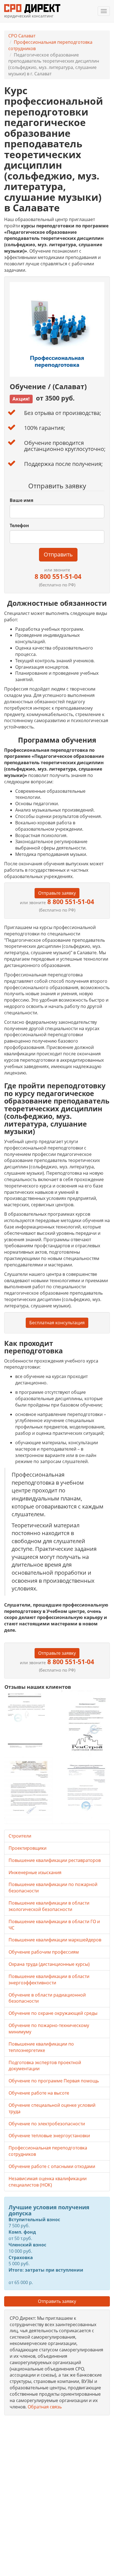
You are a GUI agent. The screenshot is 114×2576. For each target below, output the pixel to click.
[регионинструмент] (29, 1720)
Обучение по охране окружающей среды (53, 2013)
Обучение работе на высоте (39, 2093)
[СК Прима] (85, 1790)
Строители (20, 1836)
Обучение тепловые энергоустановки (49, 2136)
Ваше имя (21, 500)
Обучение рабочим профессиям (44, 1952)
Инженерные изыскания (35, 1872)
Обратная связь (45, 2407)
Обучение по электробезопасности (47, 2124)
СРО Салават (22, 36)
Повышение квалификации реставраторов (55, 1860)
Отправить (58, 554)
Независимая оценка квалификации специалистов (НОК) (48, 2182)
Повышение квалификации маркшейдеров (55, 1940)
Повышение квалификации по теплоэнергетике (41, 2047)
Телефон (19, 525)
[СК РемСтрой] (85, 1723)
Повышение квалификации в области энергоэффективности (49, 1980)
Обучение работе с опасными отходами (52, 2166)
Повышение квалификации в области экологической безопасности (49, 1906)
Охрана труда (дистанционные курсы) (49, 1964)
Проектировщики (28, 1848)
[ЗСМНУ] (29, 1790)
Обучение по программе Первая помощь (54, 2081)
